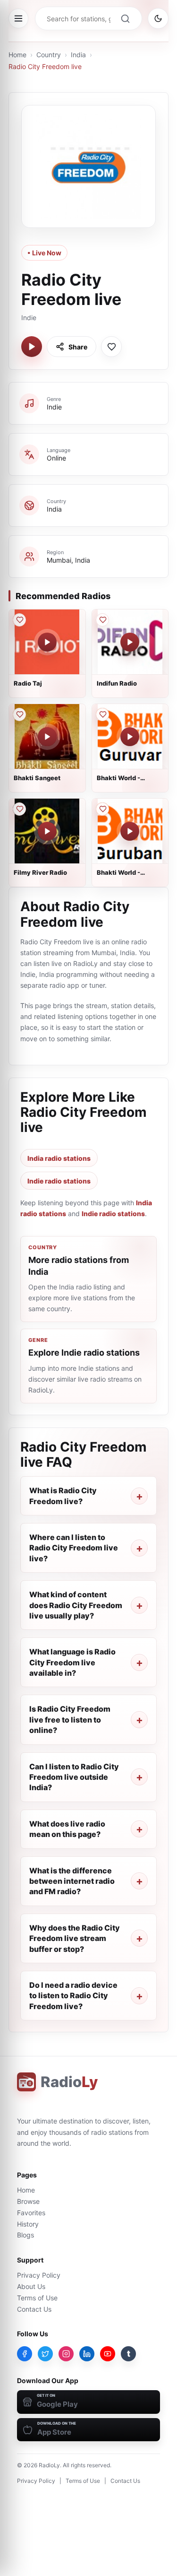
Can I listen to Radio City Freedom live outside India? (74, 1777)
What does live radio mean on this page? (67, 1829)
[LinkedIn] (87, 2354)
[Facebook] (25, 2354)
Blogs (25, 2235)
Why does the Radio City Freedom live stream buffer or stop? (75, 1938)
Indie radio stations (59, 1181)
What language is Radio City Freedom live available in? (72, 1662)
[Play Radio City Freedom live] (32, 347)
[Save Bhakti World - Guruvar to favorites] (102, 714)
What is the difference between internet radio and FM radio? (72, 1881)
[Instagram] (66, 2354)
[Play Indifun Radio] (130, 642)
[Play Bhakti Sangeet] (47, 737)
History (28, 2224)
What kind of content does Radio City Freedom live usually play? (76, 1605)
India (78, 55)
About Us (31, 2286)
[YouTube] (108, 2354)
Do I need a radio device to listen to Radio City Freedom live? (73, 1996)
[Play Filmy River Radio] (47, 831)
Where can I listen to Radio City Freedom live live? (74, 1548)
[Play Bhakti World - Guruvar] (130, 737)
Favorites (31, 2213)
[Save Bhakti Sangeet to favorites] (19, 714)
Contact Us (34, 2309)
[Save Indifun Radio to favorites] (102, 620)
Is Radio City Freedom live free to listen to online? (70, 1719)
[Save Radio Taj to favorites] (19, 620)
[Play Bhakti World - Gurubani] (130, 831)
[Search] (125, 18)
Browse (28, 2201)
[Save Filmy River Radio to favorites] (19, 809)
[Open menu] (18, 18)
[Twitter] (45, 2354)
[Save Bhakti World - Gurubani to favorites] (102, 809)
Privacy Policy (39, 2275)
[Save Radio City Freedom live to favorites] (111, 347)
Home (17, 55)
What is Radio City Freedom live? (63, 1496)
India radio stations (59, 1158)
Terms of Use (37, 2298)
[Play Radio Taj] (47, 642)
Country (49, 55)
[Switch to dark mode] (158, 18)
